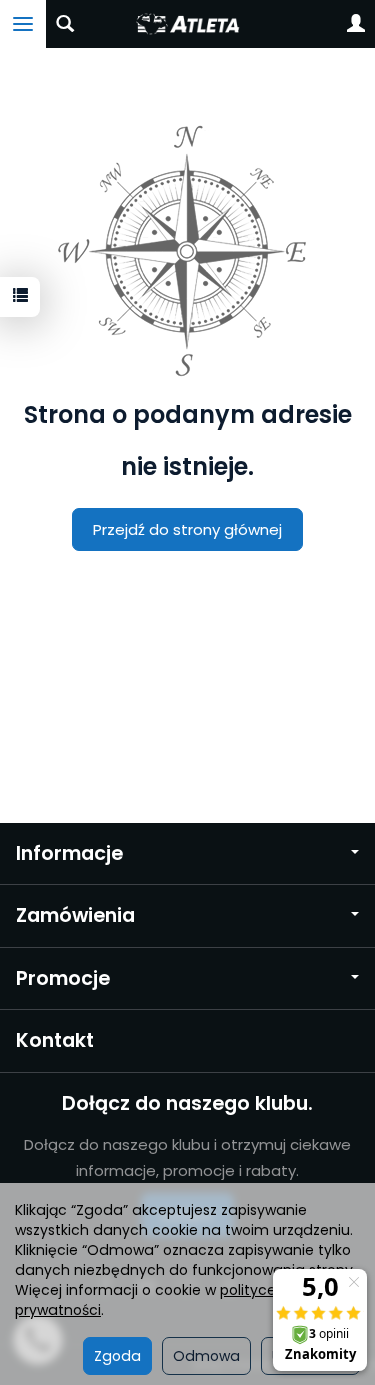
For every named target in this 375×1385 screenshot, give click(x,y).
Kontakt (55, 1040)
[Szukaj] (65, 24)
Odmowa (206, 1356)
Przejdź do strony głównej (187, 529)
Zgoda (117, 1356)
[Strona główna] (187, 24)
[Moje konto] (356, 24)
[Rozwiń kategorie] (23, 24)
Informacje (69, 853)
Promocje (63, 978)
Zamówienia (75, 915)
